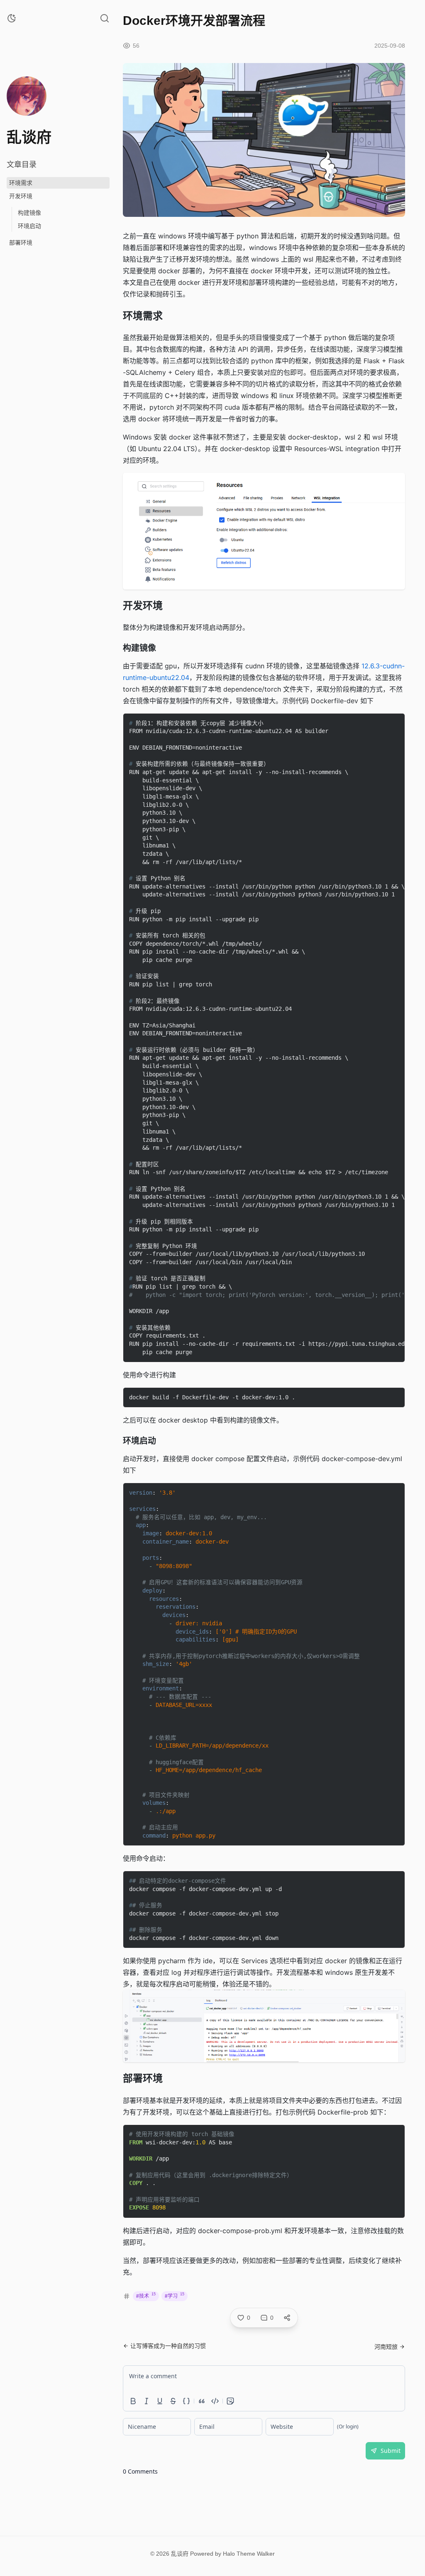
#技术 (146, 2296)
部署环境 (21, 243)
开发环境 (21, 196)
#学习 (175, 2296)
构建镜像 (29, 213)
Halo (229, 2554)
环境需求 (21, 183)
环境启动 (29, 226)
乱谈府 (180, 2554)
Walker (266, 2554)
